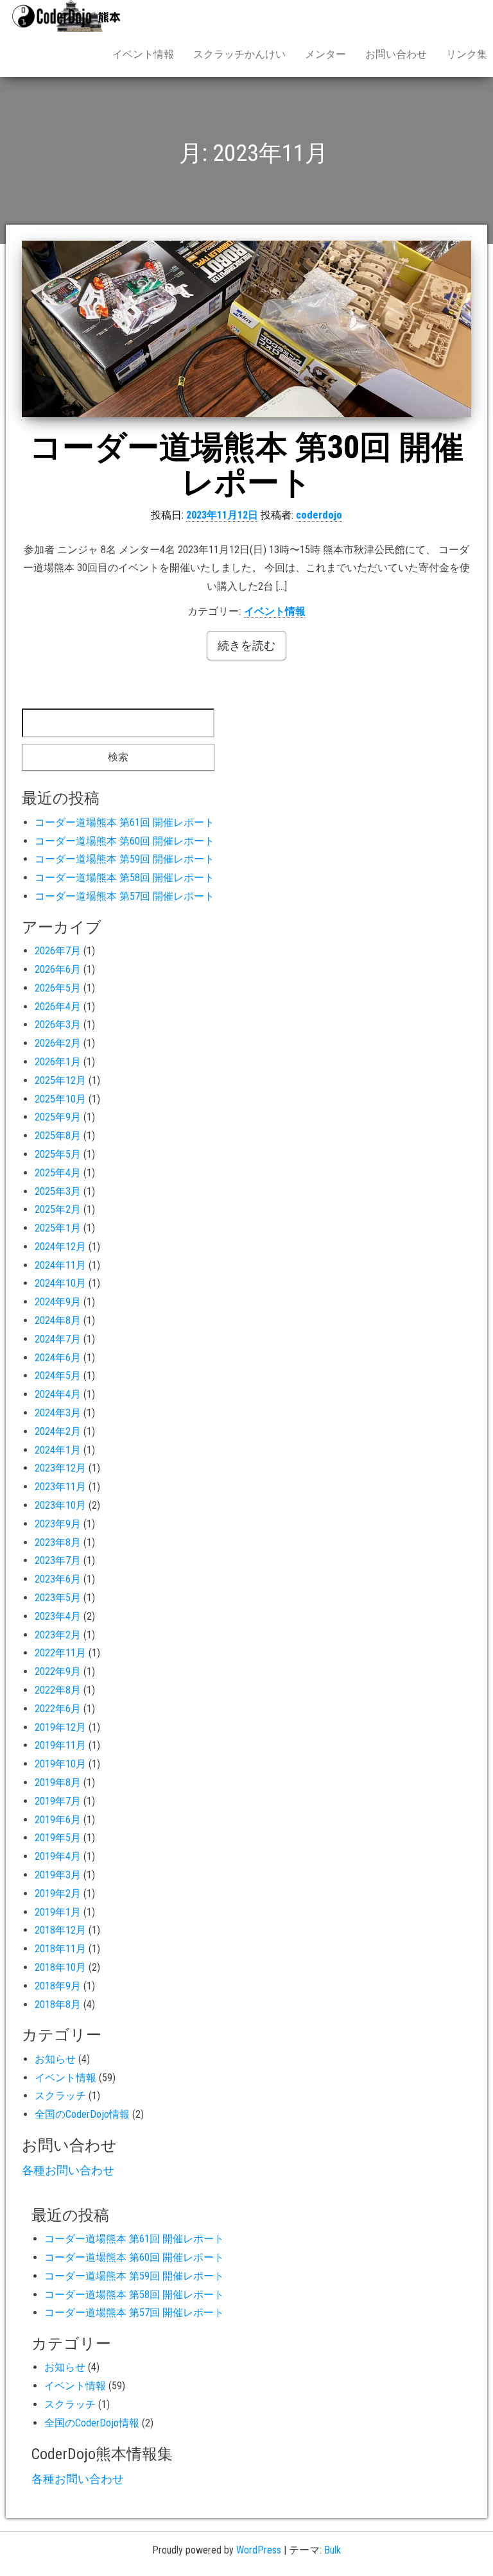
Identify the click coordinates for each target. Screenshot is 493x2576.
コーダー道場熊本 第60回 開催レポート (125, 841)
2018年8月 (58, 2005)
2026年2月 (58, 1043)
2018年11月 (60, 1949)
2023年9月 (58, 1524)
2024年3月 (58, 1413)
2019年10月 (60, 1764)
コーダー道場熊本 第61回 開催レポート (125, 822)
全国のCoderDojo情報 (82, 2114)
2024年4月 (58, 1394)
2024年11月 (60, 1265)
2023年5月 (58, 1598)
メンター (325, 54)
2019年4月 (58, 1856)
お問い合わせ (396, 54)
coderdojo (319, 515)
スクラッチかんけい (239, 54)
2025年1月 (58, 1228)
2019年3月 (58, 1875)
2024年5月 (58, 1376)
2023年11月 (60, 1487)
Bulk (333, 2550)
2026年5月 (58, 988)
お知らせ (55, 2059)
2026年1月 (58, 1062)
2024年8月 (58, 1320)
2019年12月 (60, 1727)
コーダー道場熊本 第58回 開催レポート (125, 878)
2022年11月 (60, 1653)
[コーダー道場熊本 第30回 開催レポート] (246, 329)
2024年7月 (58, 1339)
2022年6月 (58, 1709)
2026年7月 (58, 951)
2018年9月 (58, 1986)
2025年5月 (58, 1154)
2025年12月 (60, 1080)
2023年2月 (58, 1635)
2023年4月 (58, 1616)
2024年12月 (60, 1247)
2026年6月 (58, 969)
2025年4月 (58, 1173)
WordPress (259, 2550)
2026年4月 (58, 1007)
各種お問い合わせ (68, 2170)
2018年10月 (60, 1967)
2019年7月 (58, 1801)
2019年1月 (58, 1912)
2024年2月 (58, 1431)
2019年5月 (58, 1838)
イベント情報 (143, 54)
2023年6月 (58, 1579)
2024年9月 (58, 1302)
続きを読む (246, 645)
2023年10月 (60, 1505)
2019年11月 (60, 1745)
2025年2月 (58, 1209)
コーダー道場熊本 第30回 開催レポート (246, 465)
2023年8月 (58, 1542)
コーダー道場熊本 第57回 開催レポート (125, 896)
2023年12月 (60, 1468)
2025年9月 (58, 1117)
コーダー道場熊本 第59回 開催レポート (125, 859)
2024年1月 (58, 1450)
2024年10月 (60, 1283)
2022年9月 (58, 1671)
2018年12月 (60, 1930)
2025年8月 (58, 1136)
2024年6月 (58, 1358)
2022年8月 (58, 1690)
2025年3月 (58, 1191)
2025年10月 (60, 1099)
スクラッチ (60, 2096)
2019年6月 (58, 1820)
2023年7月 (58, 1560)
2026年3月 (58, 1025)
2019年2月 (58, 1893)
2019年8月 (58, 1782)
